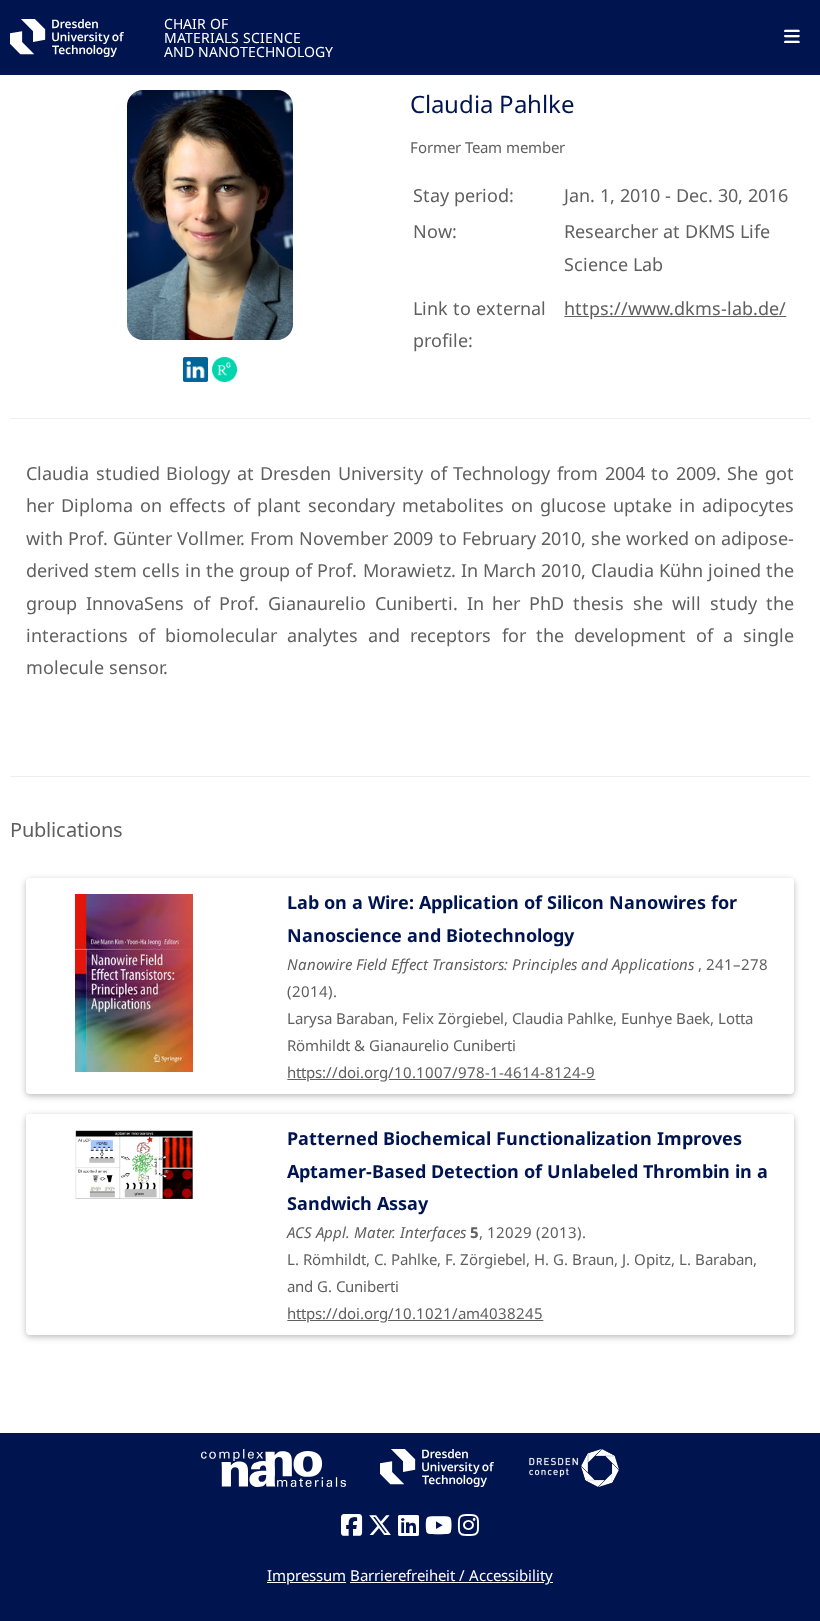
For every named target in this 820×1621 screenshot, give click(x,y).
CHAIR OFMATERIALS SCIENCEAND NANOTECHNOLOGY (248, 36)
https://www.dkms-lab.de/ (675, 308)
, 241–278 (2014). (527, 972)
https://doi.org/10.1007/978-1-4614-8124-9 (441, 1072)
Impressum (306, 1575)
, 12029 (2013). (527, 1211)
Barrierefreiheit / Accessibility (451, 1575)
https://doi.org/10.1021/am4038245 (415, 1313)
